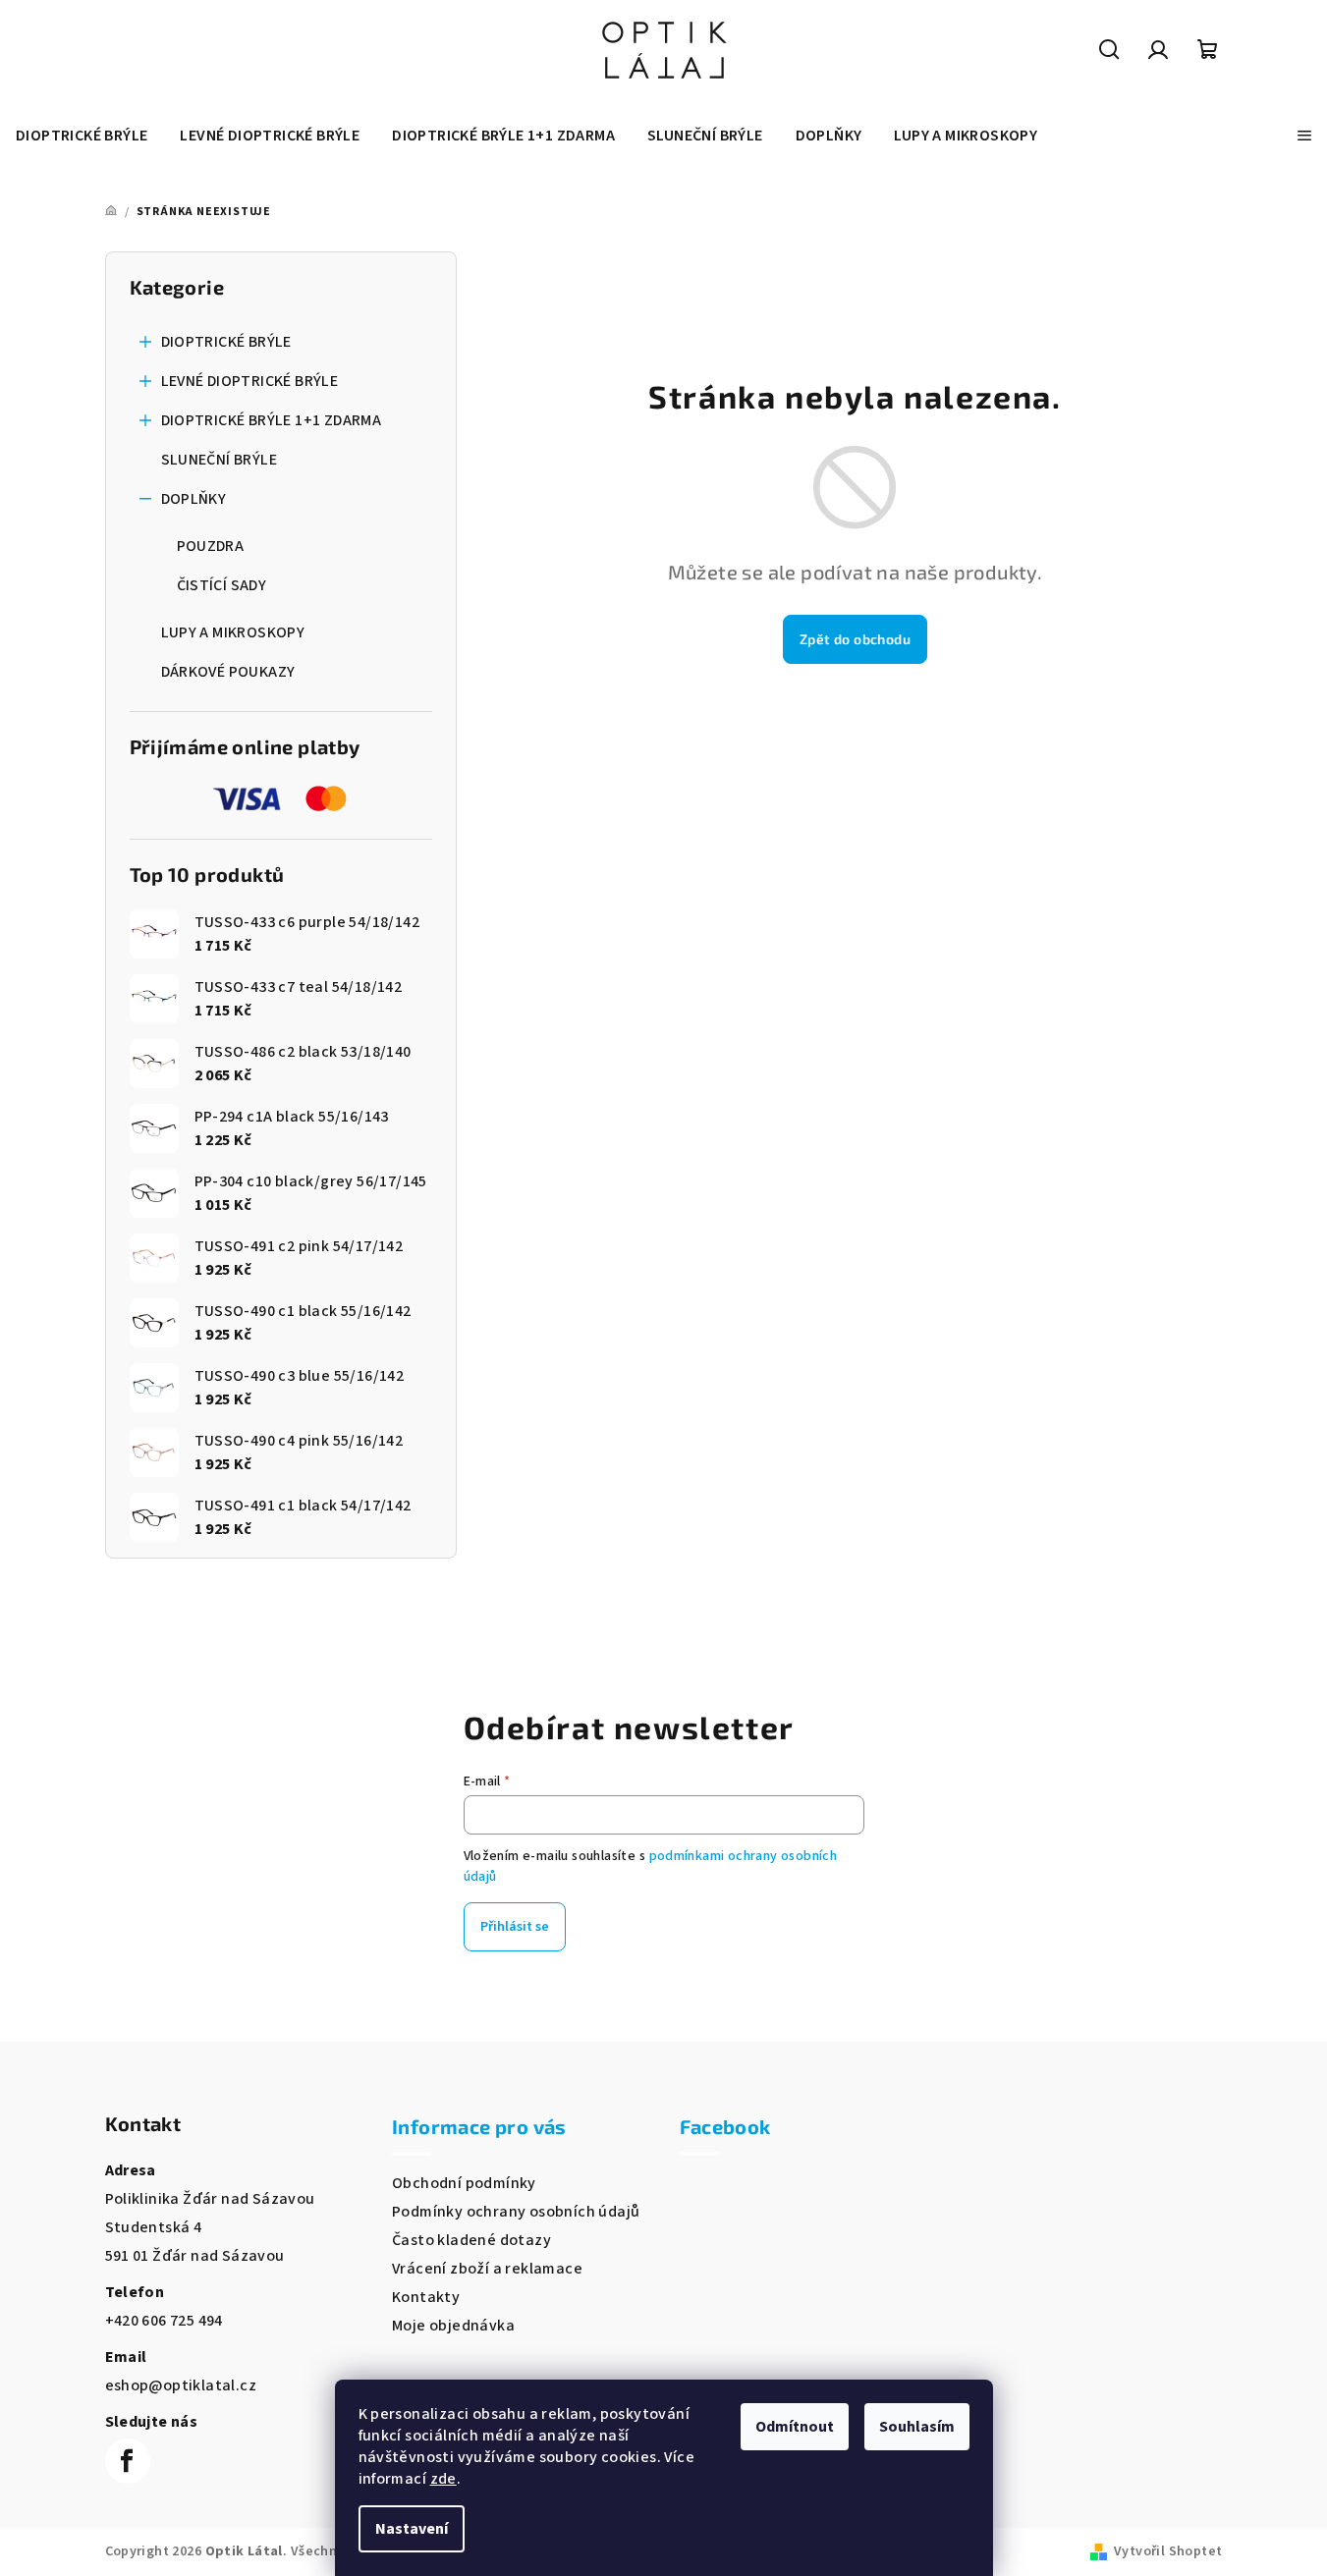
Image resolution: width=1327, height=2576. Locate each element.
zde (443, 2479)
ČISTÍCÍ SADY (222, 585)
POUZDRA (211, 546)
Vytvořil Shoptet (1168, 2551)
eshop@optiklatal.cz (181, 2385)
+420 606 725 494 (164, 2321)
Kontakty (426, 2297)
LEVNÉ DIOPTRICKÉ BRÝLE (250, 381)
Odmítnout (795, 2427)
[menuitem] (82, 136)
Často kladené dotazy (471, 2240)
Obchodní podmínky (464, 2183)
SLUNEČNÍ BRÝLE (220, 460)
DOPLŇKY (194, 499)
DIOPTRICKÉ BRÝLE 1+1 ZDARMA (272, 420)
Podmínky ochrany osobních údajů (516, 2212)
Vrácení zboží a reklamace (487, 2269)
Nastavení (412, 2529)
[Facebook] (128, 2461)
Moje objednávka (453, 2326)
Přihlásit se (515, 1927)
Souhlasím (917, 2427)
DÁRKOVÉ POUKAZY (228, 672)
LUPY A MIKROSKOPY (233, 632)
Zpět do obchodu (855, 639)
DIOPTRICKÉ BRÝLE (226, 342)
